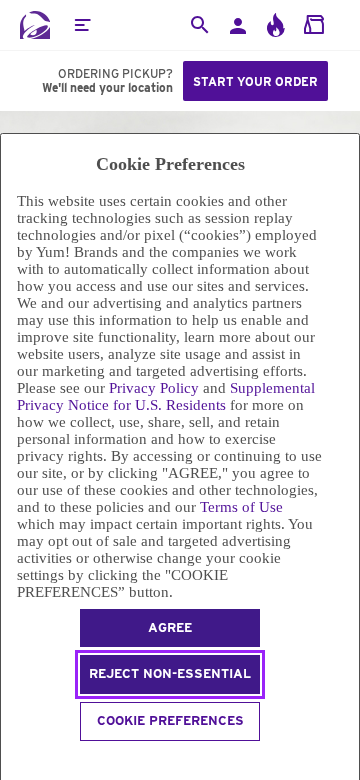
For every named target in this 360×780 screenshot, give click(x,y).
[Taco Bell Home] (35, 25)
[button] (82, 25)
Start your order (255, 81)
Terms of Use (241, 507)
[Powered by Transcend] (9, 759)
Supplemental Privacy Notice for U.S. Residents (166, 396)
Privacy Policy (154, 388)
